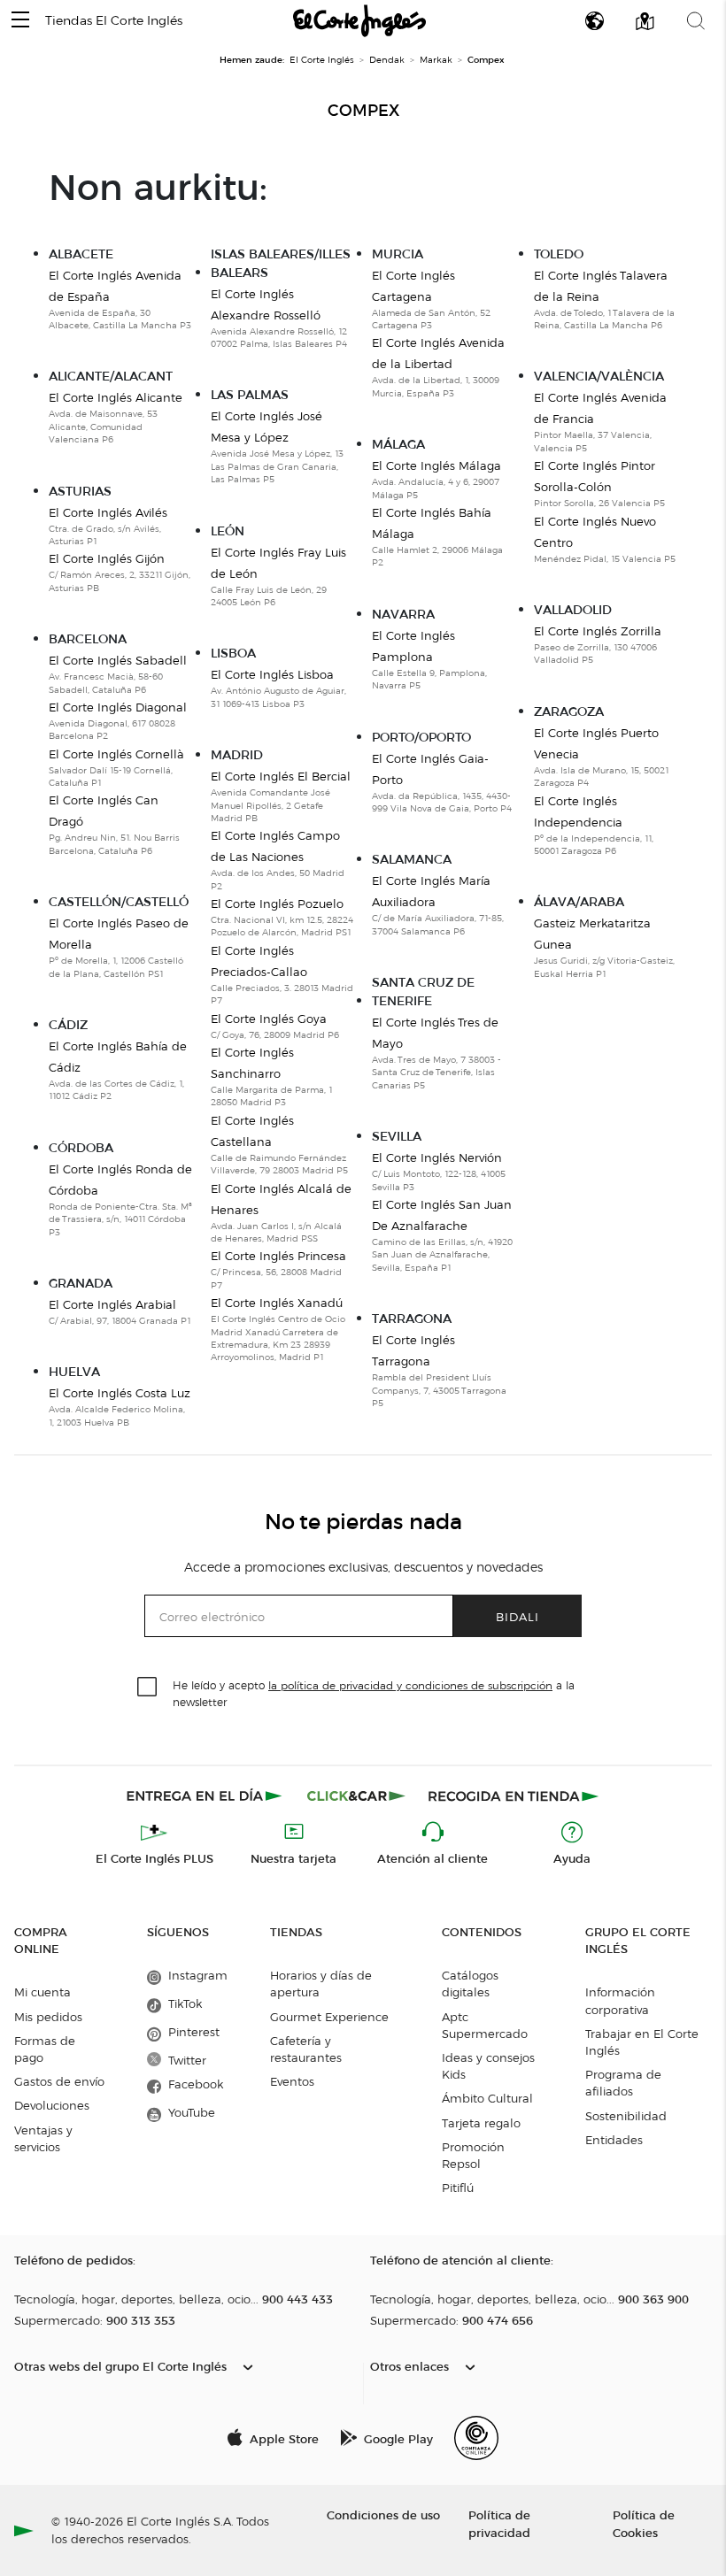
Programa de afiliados (623, 2083)
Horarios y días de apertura (321, 1984)
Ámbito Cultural (487, 2098)
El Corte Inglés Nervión (437, 1157)
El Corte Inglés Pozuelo (277, 904)
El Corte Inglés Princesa (278, 1256)
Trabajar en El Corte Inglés (642, 2042)
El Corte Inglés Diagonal (118, 707)
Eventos (292, 2081)
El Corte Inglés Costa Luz (120, 1393)
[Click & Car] (356, 1796)
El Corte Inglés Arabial (112, 1304)
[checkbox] (148, 1688)
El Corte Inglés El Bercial (281, 776)
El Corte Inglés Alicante (116, 397)
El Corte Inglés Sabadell (118, 660)
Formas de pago (45, 2049)
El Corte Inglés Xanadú (277, 1303)
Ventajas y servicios (43, 2138)
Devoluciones (52, 2105)
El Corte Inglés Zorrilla (598, 631)
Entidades (614, 2140)
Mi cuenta (42, 1992)
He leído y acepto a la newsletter (374, 1693)
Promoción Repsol (473, 2155)
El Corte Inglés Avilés (108, 512)
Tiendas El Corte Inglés (114, 21)
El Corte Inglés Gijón (107, 558)
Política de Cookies (644, 2523)
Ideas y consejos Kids (488, 2066)
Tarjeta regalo (481, 2123)
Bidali (517, 1616)
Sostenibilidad (626, 2116)
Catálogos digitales (470, 1984)
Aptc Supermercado (485, 2025)
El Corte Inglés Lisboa (272, 674)
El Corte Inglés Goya (269, 1019)
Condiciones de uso (383, 2514)
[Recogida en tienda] (514, 1796)
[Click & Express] (206, 1796)
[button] (20, 21)
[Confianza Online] (476, 2438)
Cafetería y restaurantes (306, 2049)
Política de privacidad (499, 2523)
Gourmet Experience (329, 2017)
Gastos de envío (59, 2081)
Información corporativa (620, 2000)
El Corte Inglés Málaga (436, 465)
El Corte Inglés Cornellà (116, 754)
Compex (363, 111)
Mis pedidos (48, 2017)
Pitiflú (458, 2188)
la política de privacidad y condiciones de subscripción (410, 1685)
